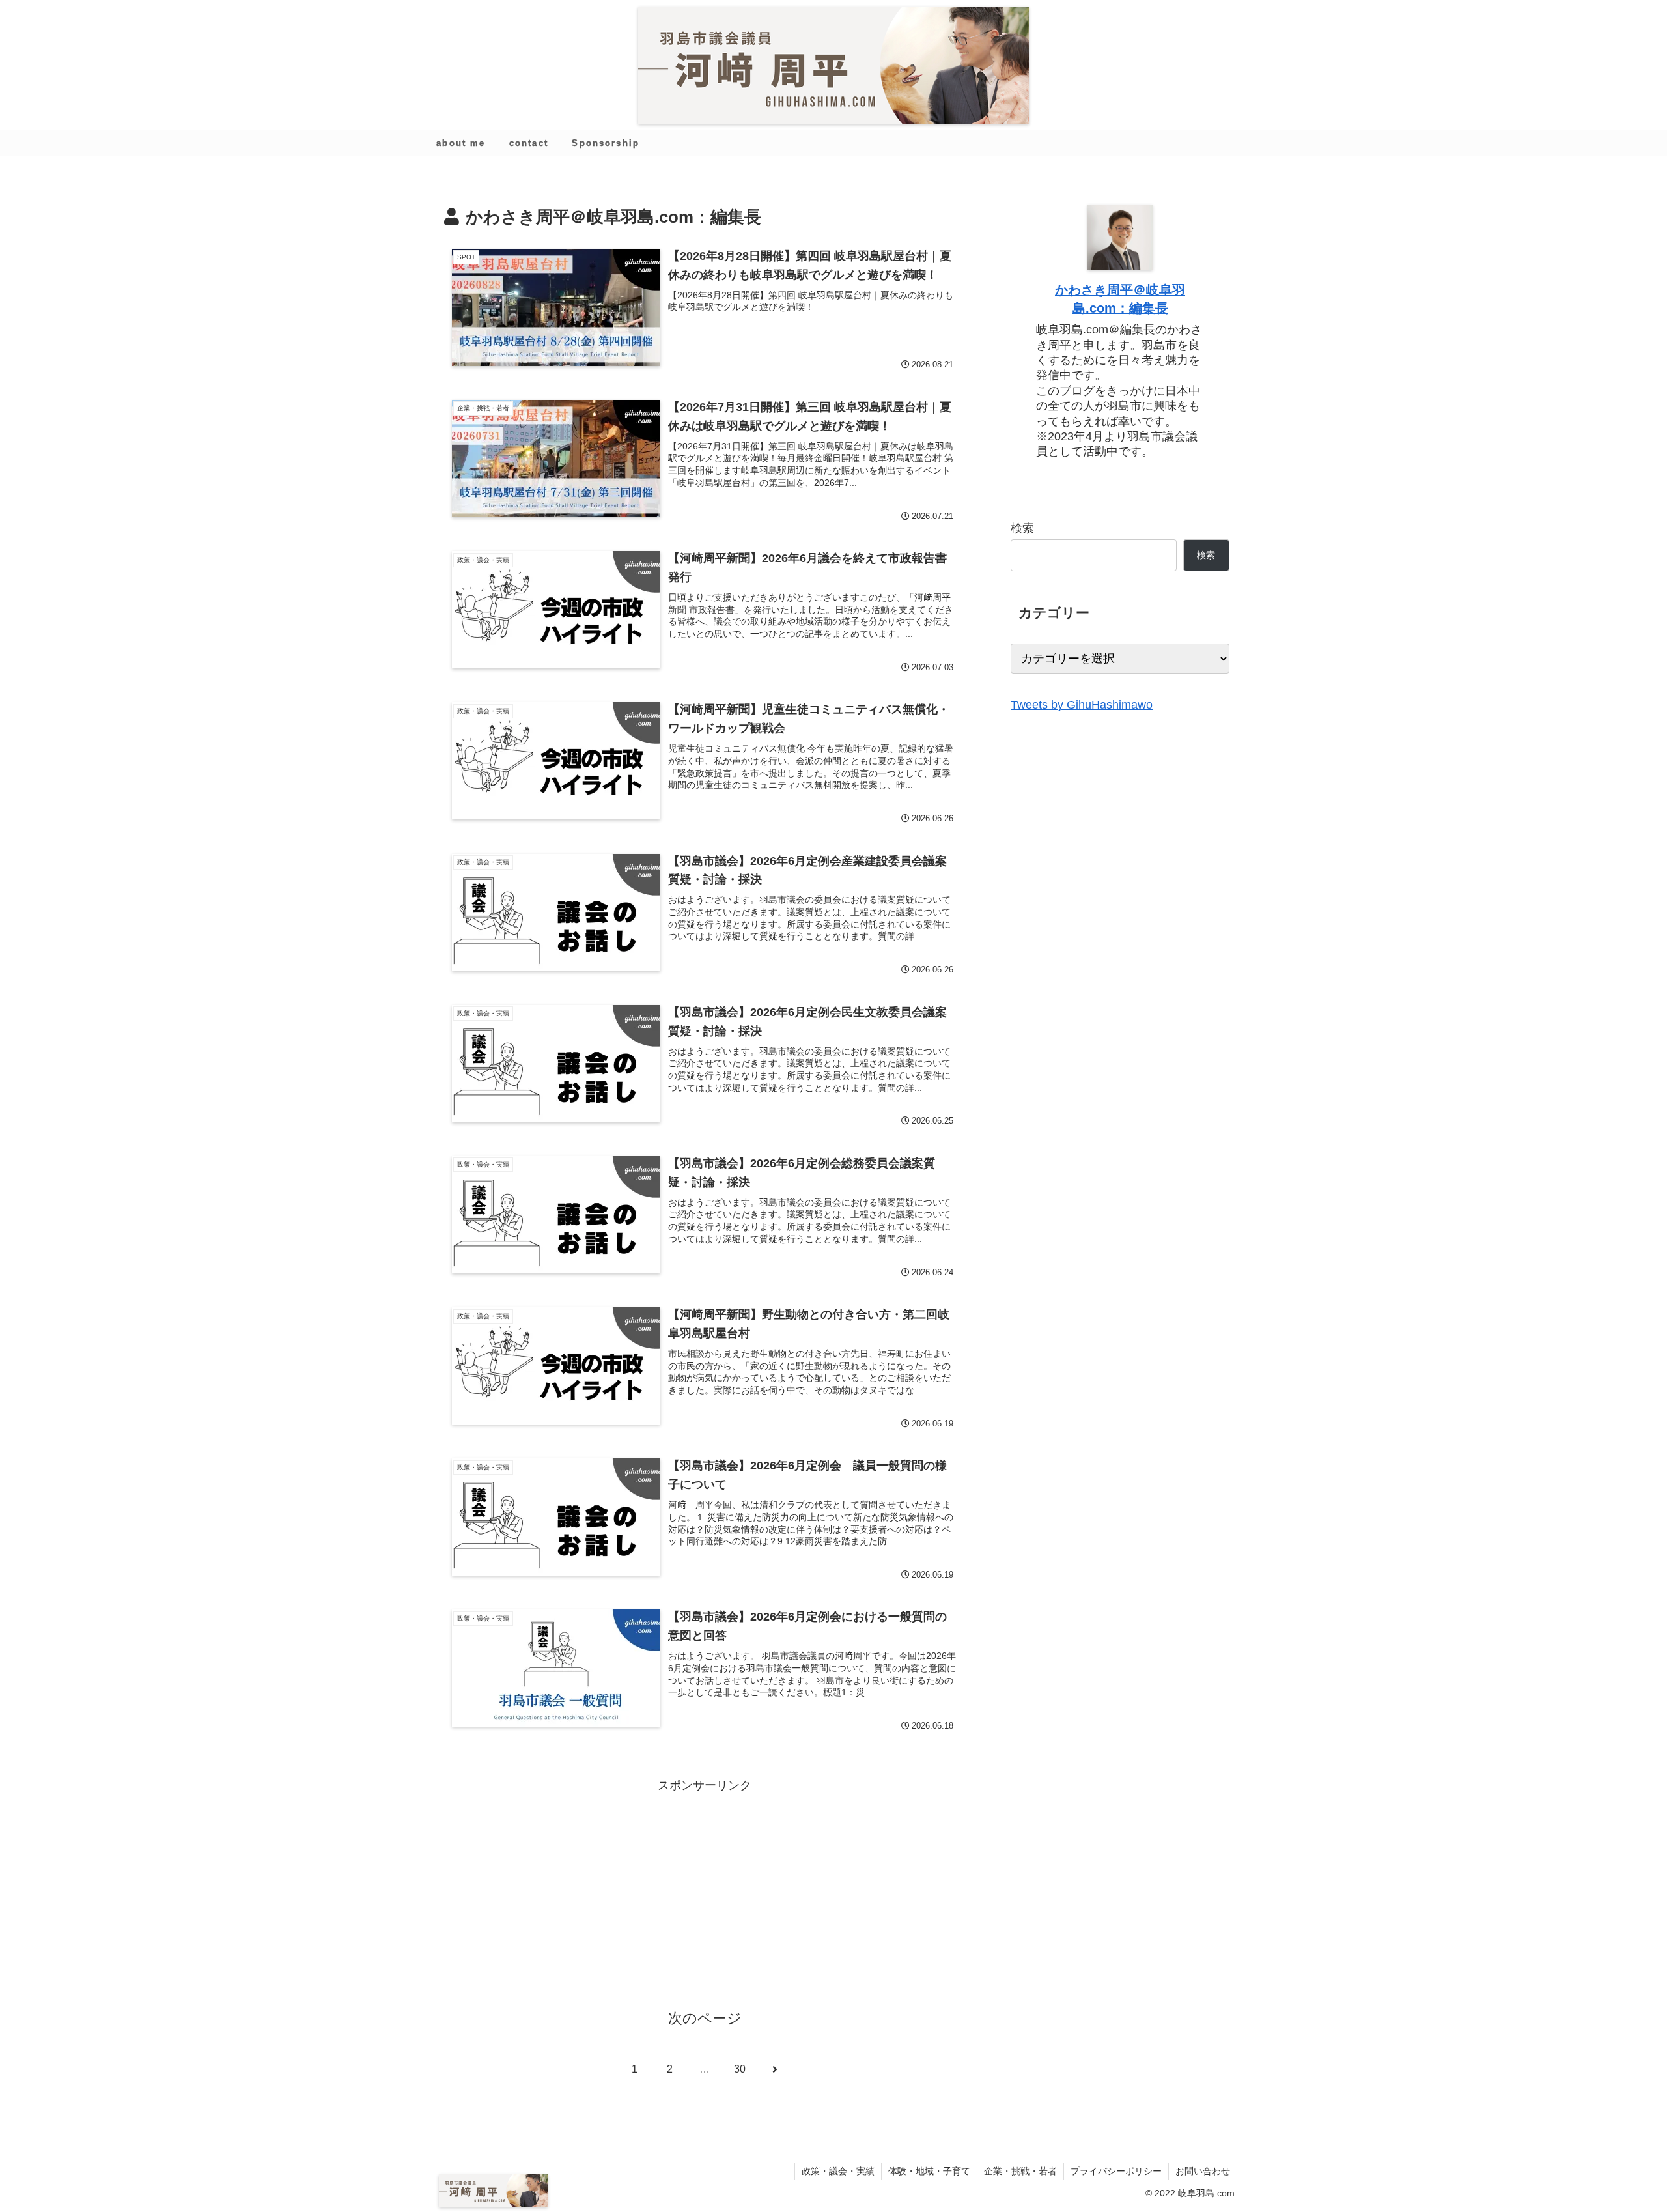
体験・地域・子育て (929, 2171)
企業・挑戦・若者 (1020, 2171)
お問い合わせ (1203, 2171)
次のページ (705, 2018)
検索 (1022, 528)
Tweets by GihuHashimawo (1082, 705)
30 (740, 2069)
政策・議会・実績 (838, 2171)
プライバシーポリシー (1116, 2171)
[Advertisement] (705, 1887)
